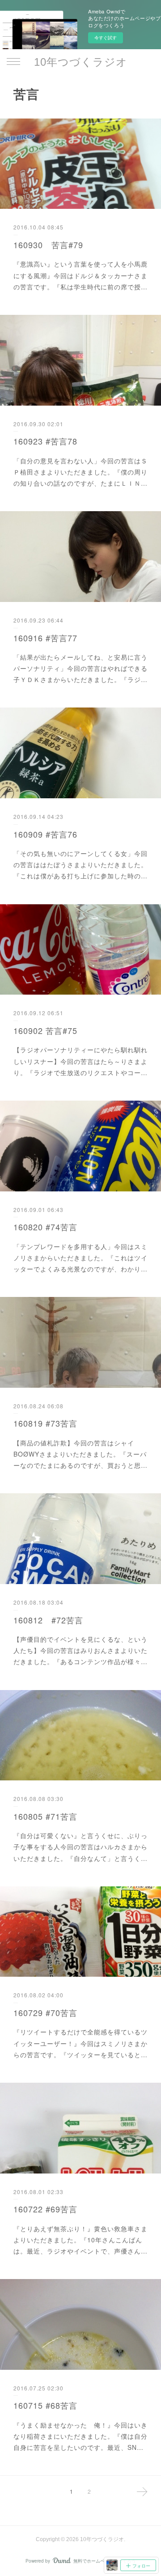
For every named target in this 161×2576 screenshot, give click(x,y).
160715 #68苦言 (45, 2405)
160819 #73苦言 (45, 1423)
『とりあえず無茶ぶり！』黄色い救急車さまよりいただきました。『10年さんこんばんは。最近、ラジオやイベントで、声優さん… (80, 2240)
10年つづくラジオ (81, 62)
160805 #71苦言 (45, 1816)
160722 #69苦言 (45, 2209)
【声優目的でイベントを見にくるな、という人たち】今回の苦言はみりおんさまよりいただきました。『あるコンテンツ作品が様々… (80, 1650)
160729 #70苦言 (45, 2012)
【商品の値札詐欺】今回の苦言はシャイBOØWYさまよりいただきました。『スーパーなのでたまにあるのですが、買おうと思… (80, 1454)
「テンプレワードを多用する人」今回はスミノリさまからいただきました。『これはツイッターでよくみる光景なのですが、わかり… (80, 1258)
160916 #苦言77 (45, 638)
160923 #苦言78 (45, 441)
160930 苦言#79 (48, 245)
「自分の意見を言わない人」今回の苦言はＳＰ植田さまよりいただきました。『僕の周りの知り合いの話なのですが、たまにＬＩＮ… (80, 472)
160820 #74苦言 (45, 1227)
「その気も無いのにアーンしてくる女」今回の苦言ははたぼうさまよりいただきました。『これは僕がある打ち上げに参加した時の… (80, 864)
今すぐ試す (106, 38)
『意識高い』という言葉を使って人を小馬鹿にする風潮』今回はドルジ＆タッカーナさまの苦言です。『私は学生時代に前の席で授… (80, 275)
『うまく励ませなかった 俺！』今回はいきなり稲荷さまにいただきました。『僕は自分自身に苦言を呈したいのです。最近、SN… (80, 2436)
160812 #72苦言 (48, 1620)
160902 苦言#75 (45, 1030)
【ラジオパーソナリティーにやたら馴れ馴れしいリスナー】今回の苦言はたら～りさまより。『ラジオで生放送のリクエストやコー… (80, 1061)
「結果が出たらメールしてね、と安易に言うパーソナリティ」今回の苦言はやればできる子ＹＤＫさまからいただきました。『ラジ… (80, 668)
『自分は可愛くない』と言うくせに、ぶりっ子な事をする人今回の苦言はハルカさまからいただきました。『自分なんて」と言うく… (80, 1847)
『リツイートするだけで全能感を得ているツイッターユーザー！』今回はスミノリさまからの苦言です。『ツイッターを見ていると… (80, 2043)
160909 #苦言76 (45, 834)
